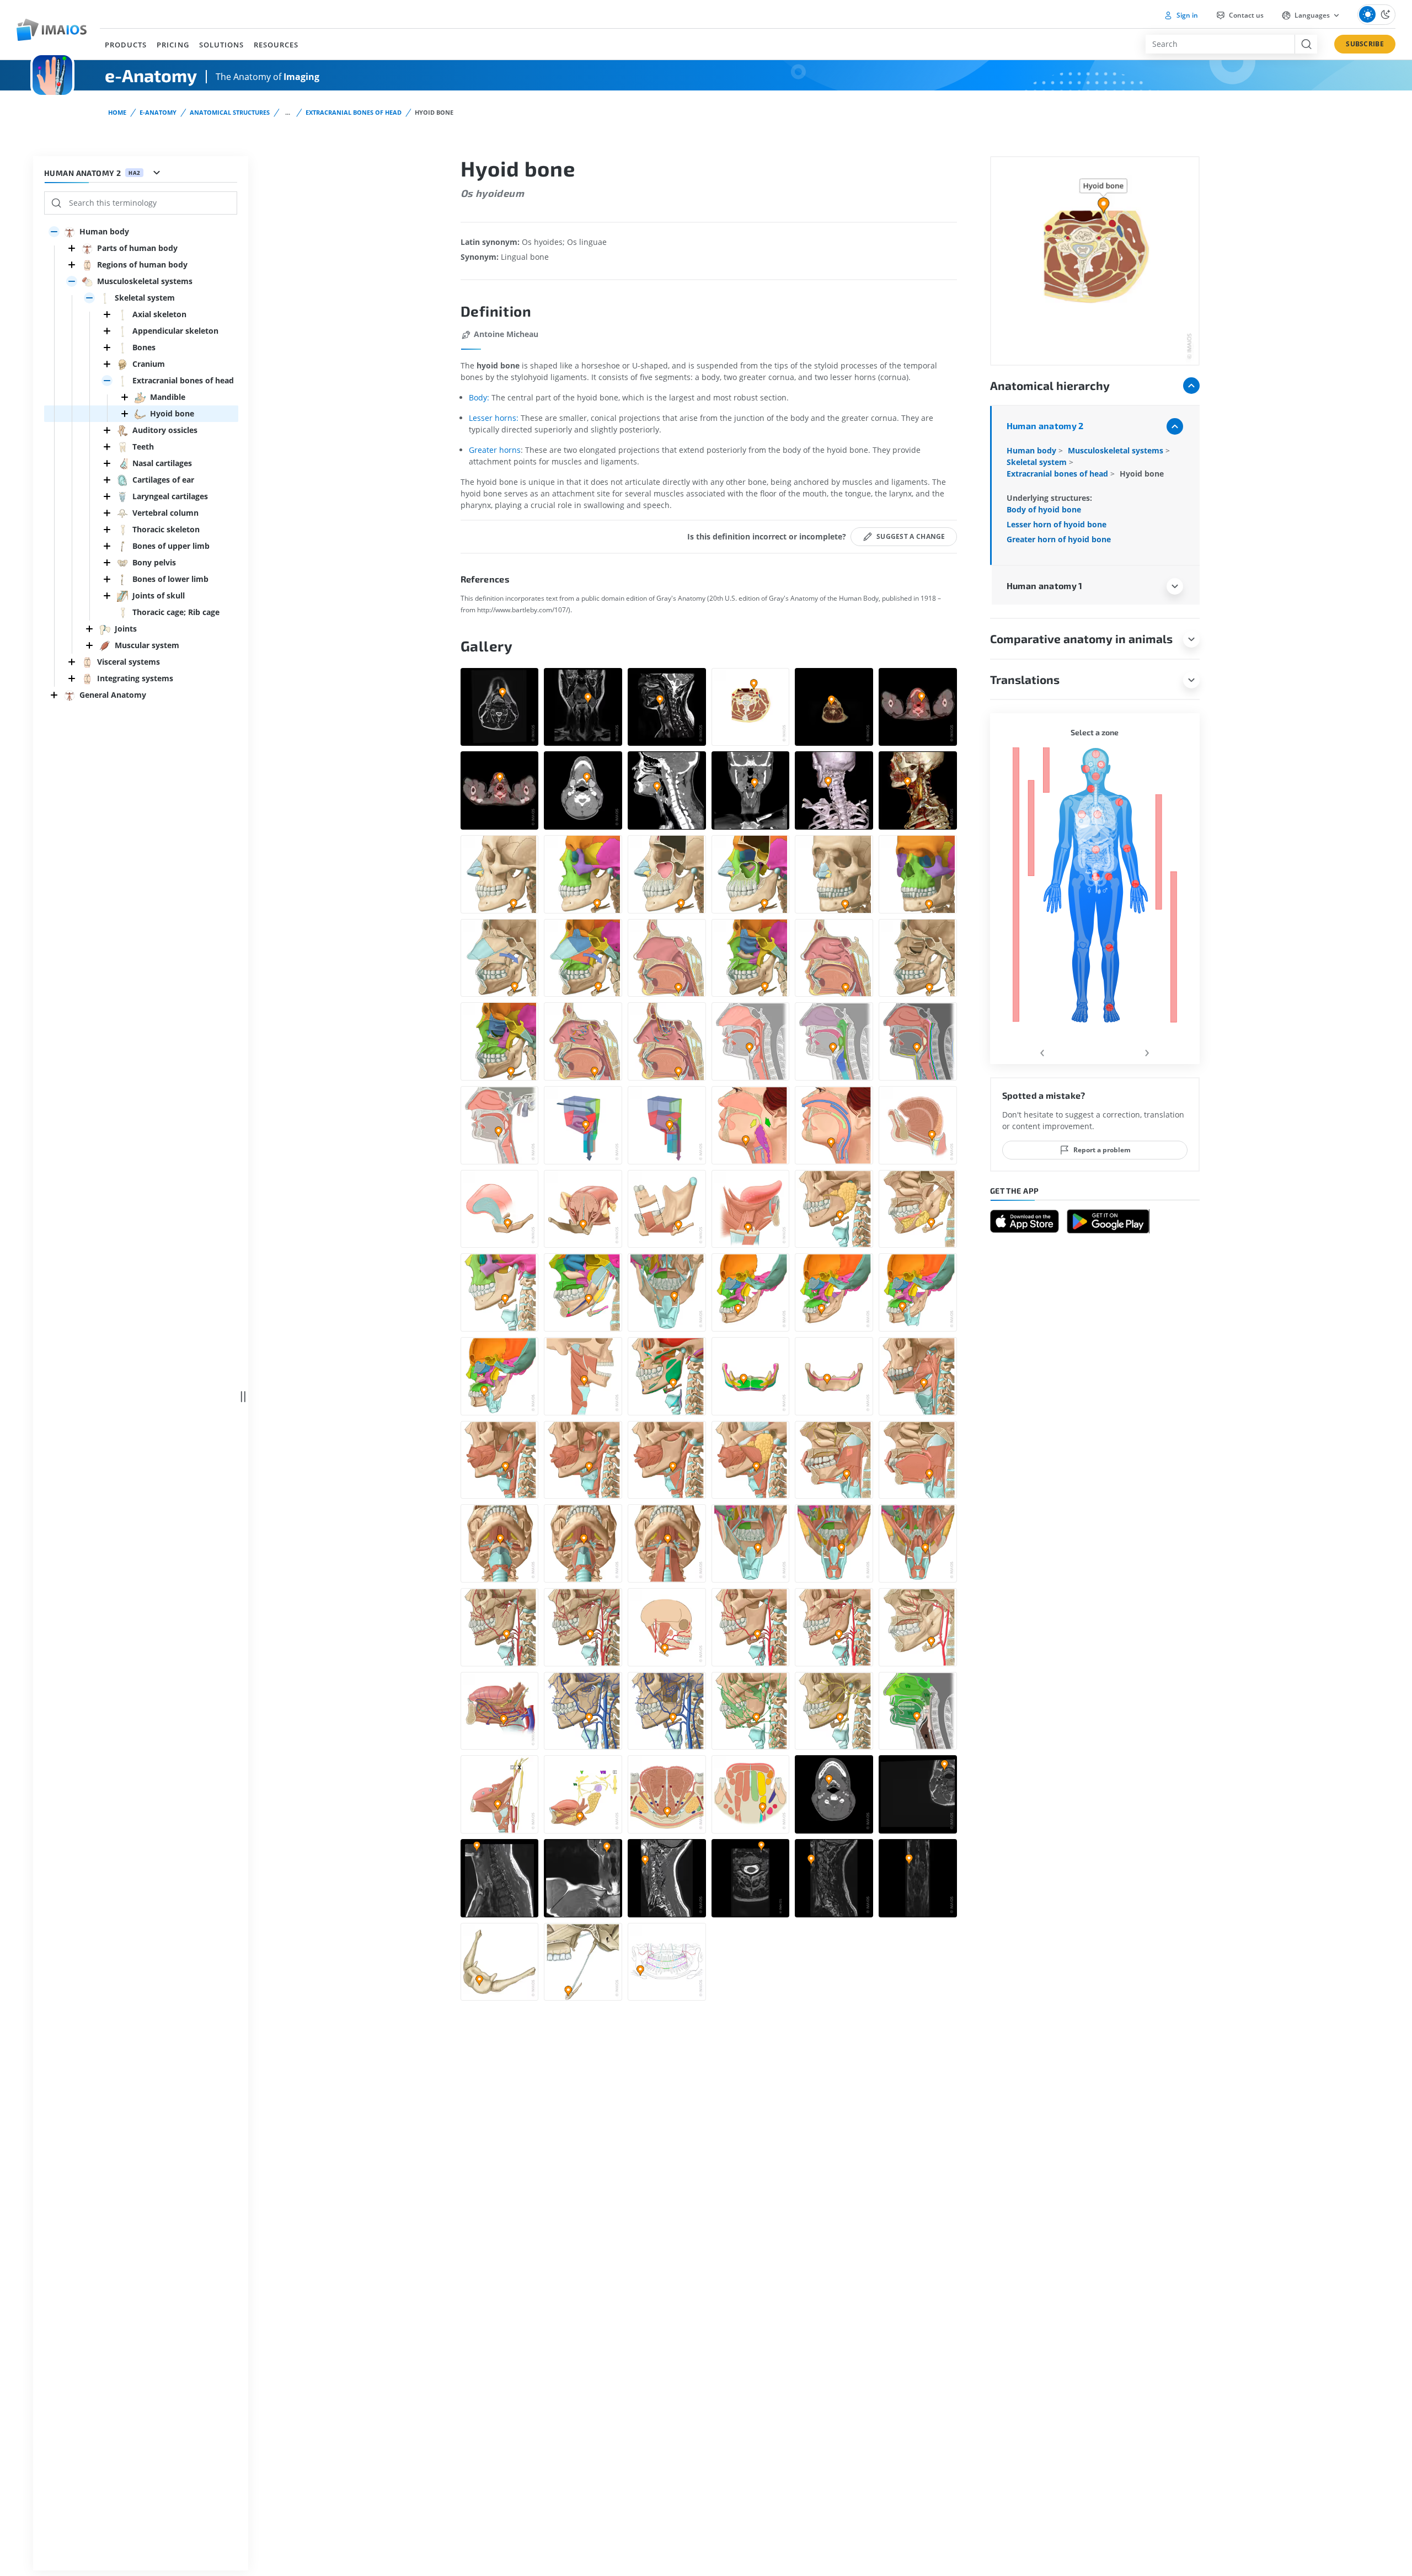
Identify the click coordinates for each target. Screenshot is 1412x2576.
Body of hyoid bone (1044, 509)
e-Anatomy (158, 112)
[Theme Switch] (1376, 15)
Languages (1312, 15)
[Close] (72, 248)
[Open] (54, 232)
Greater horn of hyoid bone (1059, 539)
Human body (1033, 450)
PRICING (173, 45)
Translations (1025, 679)
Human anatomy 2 (1045, 426)
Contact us (1245, 15)
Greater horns (495, 450)
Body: (480, 397)
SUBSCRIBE (1365, 44)
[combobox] (1220, 44)
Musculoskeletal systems (1117, 450)
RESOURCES (276, 45)
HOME (117, 112)
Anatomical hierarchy (1050, 385)
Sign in (1186, 15)
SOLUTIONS (221, 45)
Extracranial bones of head (354, 112)
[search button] (1306, 44)
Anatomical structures (230, 112)
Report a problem (1102, 1150)
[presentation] (1042, 1051)
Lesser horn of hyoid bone (1057, 524)
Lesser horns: (494, 418)
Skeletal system (1038, 462)
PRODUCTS (126, 45)
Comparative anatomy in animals (1081, 638)
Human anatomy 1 (1045, 586)
